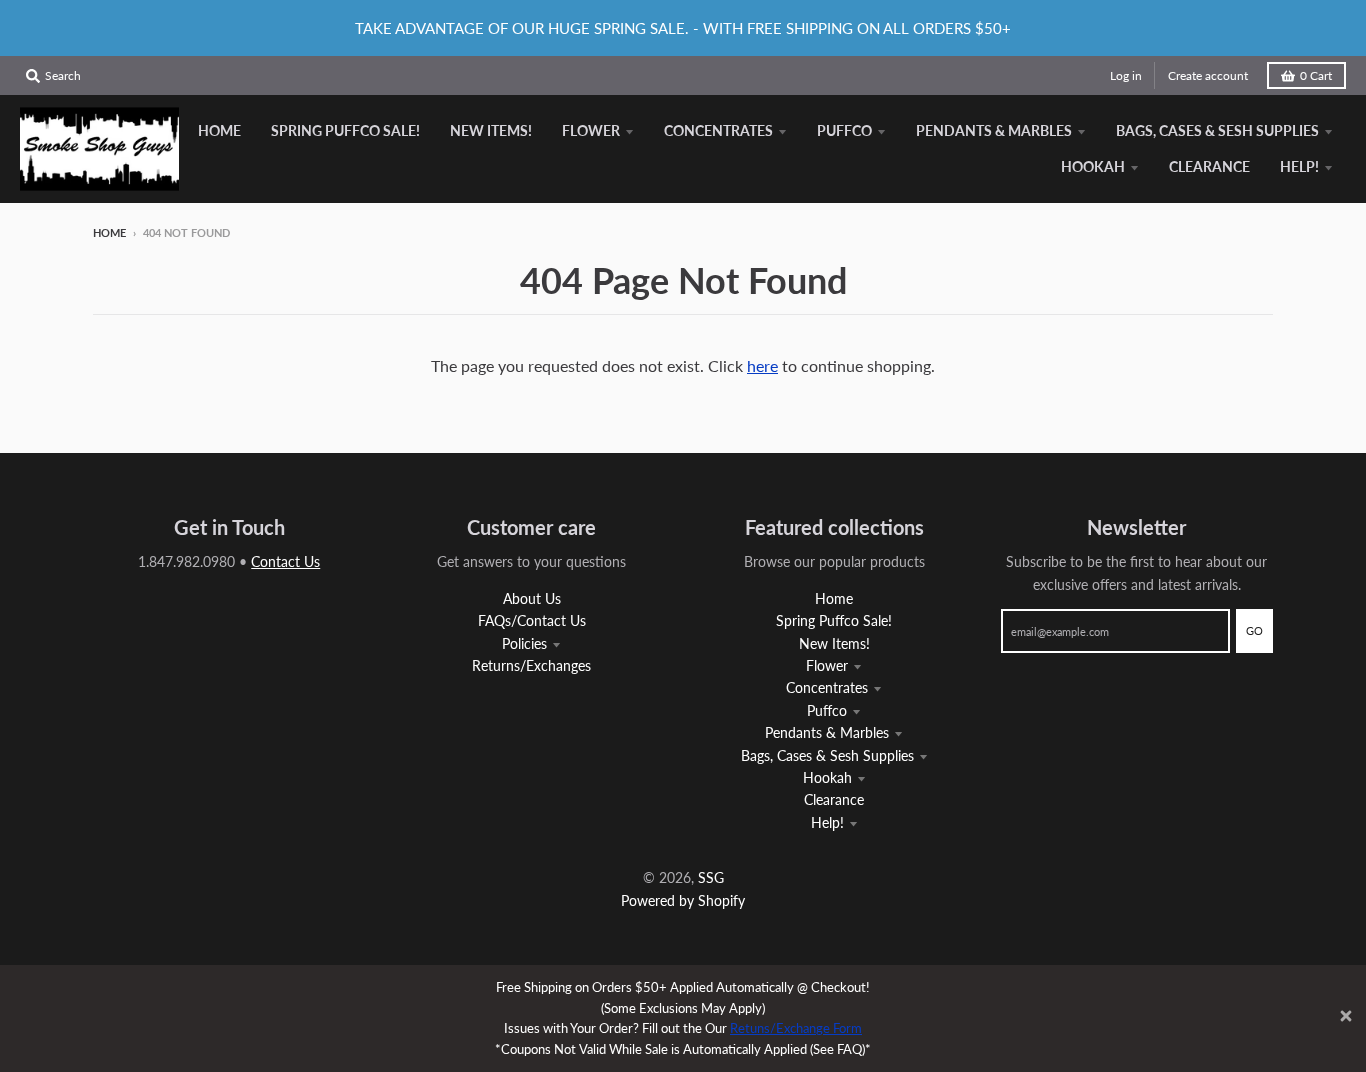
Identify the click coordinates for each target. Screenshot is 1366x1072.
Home (109, 232)
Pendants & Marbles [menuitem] (994, 130)
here (762, 365)
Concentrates (827, 687)
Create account (1208, 75)
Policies (524, 643)
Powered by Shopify (683, 900)
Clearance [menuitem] (1209, 166)
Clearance (834, 799)
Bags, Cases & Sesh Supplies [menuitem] (1217, 130)
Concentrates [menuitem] (718, 130)
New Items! (834, 643)
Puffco (827, 710)
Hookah (827, 777)
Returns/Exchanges (531, 665)
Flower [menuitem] (591, 130)
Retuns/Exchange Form (796, 1028)
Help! (827, 822)
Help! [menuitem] (1299, 166)
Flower (827, 665)
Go (1254, 630)
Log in (1126, 75)
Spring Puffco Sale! (834, 620)
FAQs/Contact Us (532, 620)
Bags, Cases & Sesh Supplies (827, 755)
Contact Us (285, 561)
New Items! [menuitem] (491, 130)
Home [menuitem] (219, 130)
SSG (711, 877)
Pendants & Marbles (827, 732)
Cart (1316, 75)
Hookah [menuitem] (1093, 166)
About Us (532, 598)
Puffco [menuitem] (844, 130)
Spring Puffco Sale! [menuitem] (345, 130)
